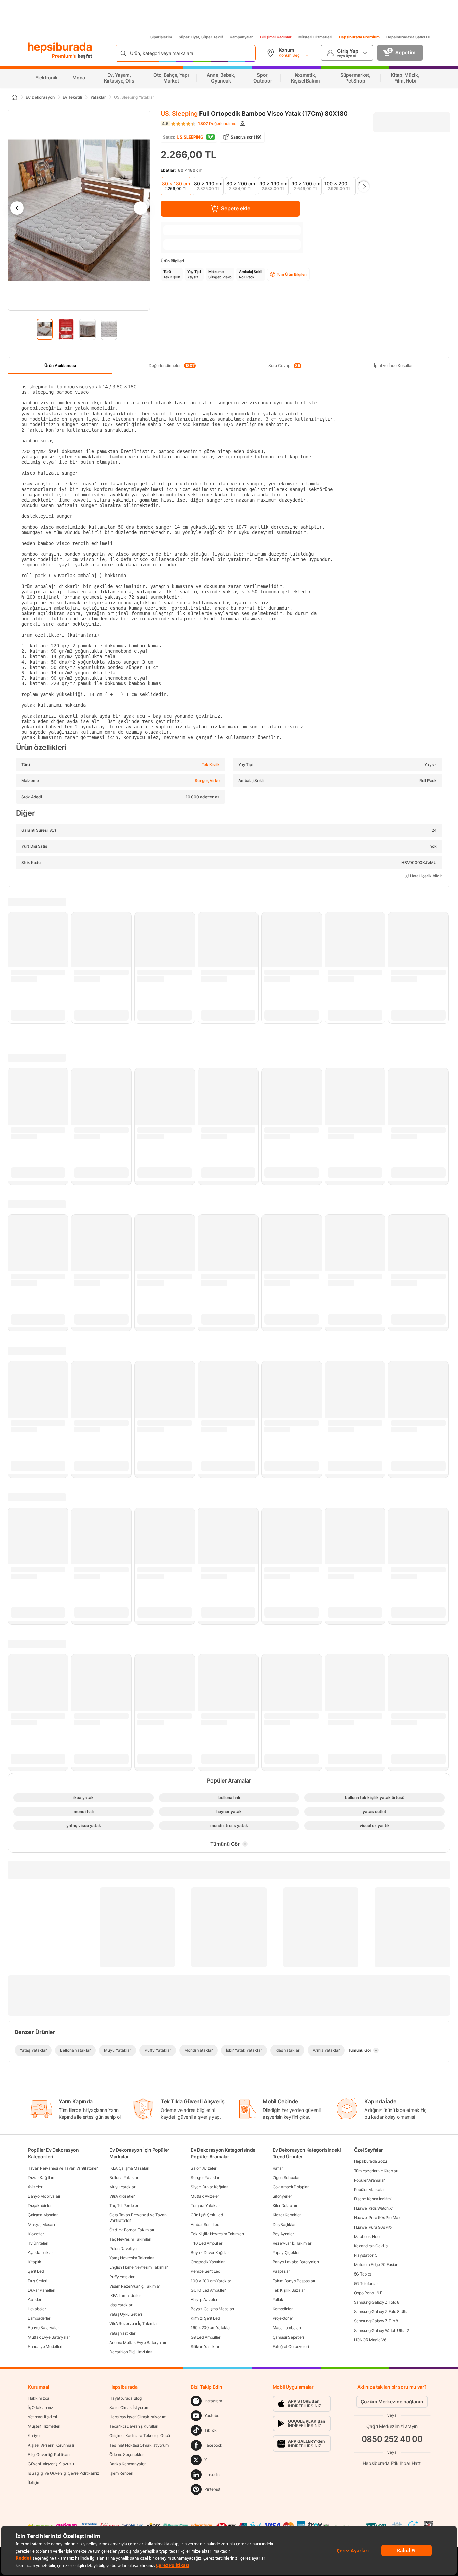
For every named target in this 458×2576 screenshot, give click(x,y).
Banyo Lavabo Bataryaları (296, 2262)
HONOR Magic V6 (370, 2340)
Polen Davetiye (123, 2249)
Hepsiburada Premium (359, 37)
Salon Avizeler (204, 2168)
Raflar (278, 2168)
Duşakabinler (40, 2206)
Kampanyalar (241, 37)
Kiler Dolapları (285, 2206)
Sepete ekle (236, 208)
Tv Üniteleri (38, 2243)
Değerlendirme (217, 124)
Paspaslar (281, 2271)
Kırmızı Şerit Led (205, 2318)
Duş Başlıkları (285, 2224)
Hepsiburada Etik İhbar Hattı (392, 2463)
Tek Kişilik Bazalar (289, 2290)
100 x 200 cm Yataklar (211, 2281)
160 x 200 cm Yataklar (211, 2328)
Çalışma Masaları (43, 2215)
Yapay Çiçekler (286, 2253)
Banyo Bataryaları (44, 2328)
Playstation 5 (366, 2255)
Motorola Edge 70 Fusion (376, 2265)
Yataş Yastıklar (122, 2333)
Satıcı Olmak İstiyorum (129, 2407)
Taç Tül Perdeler (124, 2206)
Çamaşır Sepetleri (288, 2337)
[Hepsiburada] (60, 48)
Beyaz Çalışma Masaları (212, 2309)
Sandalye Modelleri (45, 2346)
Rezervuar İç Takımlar (292, 2243)
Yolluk (278, 2299)
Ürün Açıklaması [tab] (60, 365)
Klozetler (36, 2234)
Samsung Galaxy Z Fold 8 (377, 2302)
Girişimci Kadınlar (276, 37)
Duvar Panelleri (42, 2290)
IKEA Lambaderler (125, 2295)
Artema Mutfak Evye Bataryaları (138, 2342)
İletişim (34, 2483)
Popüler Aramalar (369, 2180)
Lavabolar (37, 2309)
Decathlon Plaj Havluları (131, 2352)
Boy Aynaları (284, 2234)
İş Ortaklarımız (41, 2407)
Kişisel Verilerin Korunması (51, 2445)
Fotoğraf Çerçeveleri (291, 2346)
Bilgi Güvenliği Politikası (49, 2454)
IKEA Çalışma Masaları (129, 2168)
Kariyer (34, 2436)
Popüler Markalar (369, 2189)
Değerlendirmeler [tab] (172, 366)
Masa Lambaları (287, 2328)
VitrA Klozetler (122, 2196)
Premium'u (65, 56)
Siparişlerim (161, 37)
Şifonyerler (282, 2196)
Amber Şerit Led (205, 2224)
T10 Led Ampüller (206, 2243)
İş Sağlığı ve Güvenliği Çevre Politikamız (64, 2473)
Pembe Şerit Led (206, 2271)
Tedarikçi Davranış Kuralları (134, 2426)
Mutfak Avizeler (205, 2196)
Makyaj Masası (41, 2224)
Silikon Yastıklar (205, 2346)
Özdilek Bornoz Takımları (132, 2230)
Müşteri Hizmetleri (315, 37)
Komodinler (283, 2309)
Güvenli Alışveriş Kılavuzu (51, 2464)
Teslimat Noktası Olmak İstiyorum (139, 2445)
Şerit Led (36, 2271)
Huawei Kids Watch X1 (374, 2208)
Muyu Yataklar (122, 2187)
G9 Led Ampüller (206, 2337)
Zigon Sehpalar (286, 2177)
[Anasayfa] (14, 97)
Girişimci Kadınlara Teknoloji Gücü (140, 2436)
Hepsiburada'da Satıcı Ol (408, 37)
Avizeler (35, 2187)
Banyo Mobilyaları (44, 2196)
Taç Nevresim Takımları (130, 2239)
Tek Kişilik (211, 764)
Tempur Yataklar (205, 2206)
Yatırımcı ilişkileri (42, 2417)
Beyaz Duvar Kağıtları (210, 2253)
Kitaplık (35, 2262)
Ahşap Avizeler (204, 2299)
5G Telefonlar (366, 2283)
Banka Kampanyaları (128, 2464)
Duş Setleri (38, 2281)
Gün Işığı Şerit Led (207, 2215)
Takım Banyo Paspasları (294, 2281)
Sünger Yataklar (205, 2177)
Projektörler (283, 2318)
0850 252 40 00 (392, 2439)
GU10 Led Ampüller (208, 2290)
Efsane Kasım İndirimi (373, 2199)
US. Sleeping (179, 114)
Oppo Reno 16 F (368, 2293)
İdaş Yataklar (121, 2305)
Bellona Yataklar (124, 2177)
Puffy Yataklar (122, 2277)
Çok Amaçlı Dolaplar (291, 2187)
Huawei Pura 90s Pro (373, 2227)
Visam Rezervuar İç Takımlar (135, 2286)
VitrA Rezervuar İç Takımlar (133, 2324)
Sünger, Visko (207, 781)
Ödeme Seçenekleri (127, 2454)
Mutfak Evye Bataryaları (49, 2337)
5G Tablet (363, 2274)
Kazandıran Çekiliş (371, 2246)
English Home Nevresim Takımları (139, 2267)
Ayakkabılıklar (40, 2253)
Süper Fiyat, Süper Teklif (201, 37)
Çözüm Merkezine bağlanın (392, 2401)
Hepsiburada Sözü (370, 2161)
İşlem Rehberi (121, 2473)
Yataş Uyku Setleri (126, 2314)
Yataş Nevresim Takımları (132, 2258)
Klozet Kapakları (287, 2215)
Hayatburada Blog (125, 2398)
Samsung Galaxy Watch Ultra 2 (382, 2330)
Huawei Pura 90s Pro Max (377, 2218)
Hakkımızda (39, 2398)
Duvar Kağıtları (41, 2177)
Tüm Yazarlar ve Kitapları (376, 2171)
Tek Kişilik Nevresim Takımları (217, 2234)
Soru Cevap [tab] (284, 366)
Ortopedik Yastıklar (208, 2262)
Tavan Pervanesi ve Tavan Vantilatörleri (63, 2168)
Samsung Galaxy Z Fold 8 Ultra (381, 2312)
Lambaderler (39, 2318)
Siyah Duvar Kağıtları (210, 2187)
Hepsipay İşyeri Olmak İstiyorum (138, 2417)
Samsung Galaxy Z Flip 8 (376, 2321)
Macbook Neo (367, 2236)
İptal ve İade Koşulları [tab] (394, 365)
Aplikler (35, 2299)
